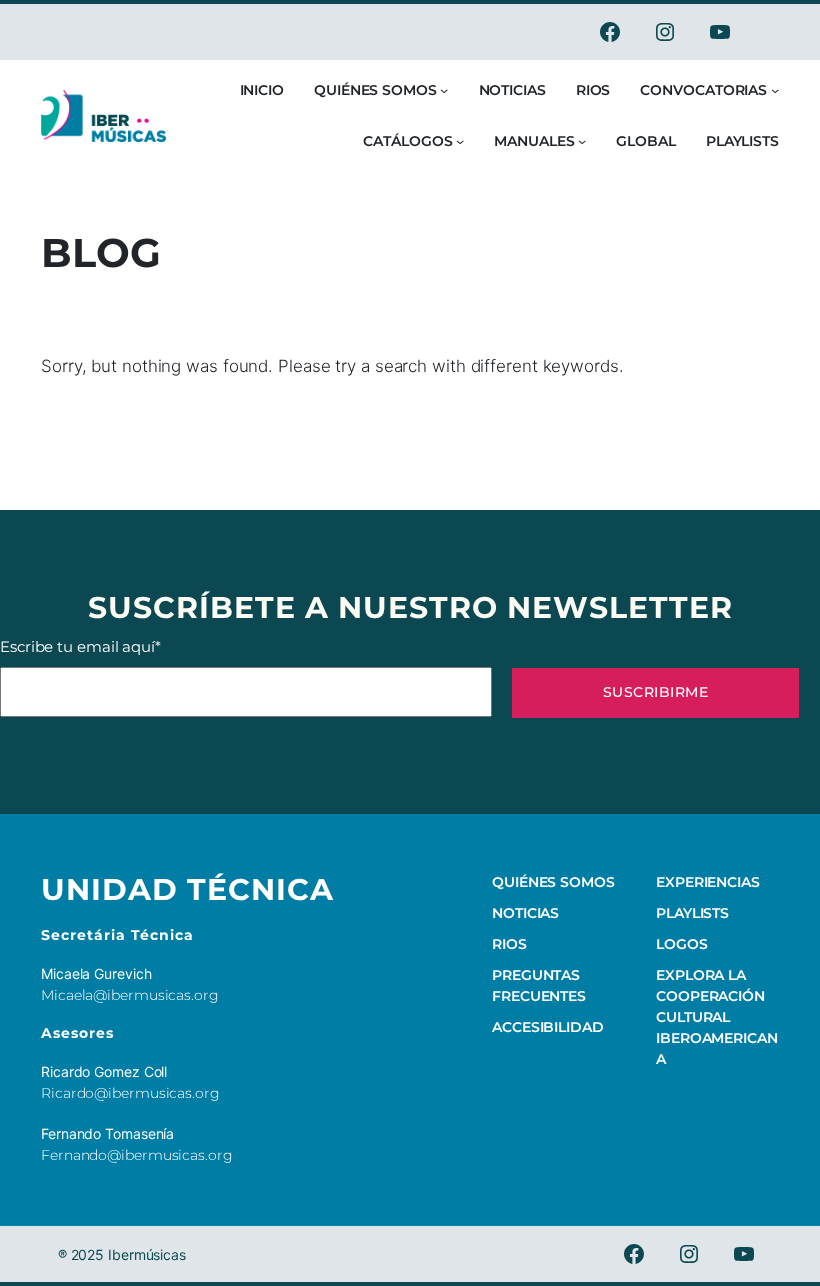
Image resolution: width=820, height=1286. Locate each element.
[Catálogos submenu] (460, 141)
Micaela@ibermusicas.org (130, 995)
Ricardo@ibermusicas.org (130, 1093)
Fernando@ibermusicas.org (137, 1155)
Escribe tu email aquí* (80, 646)
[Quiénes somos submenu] (444, 90)
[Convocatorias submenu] (775, 90)
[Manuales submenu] (582, 141)
